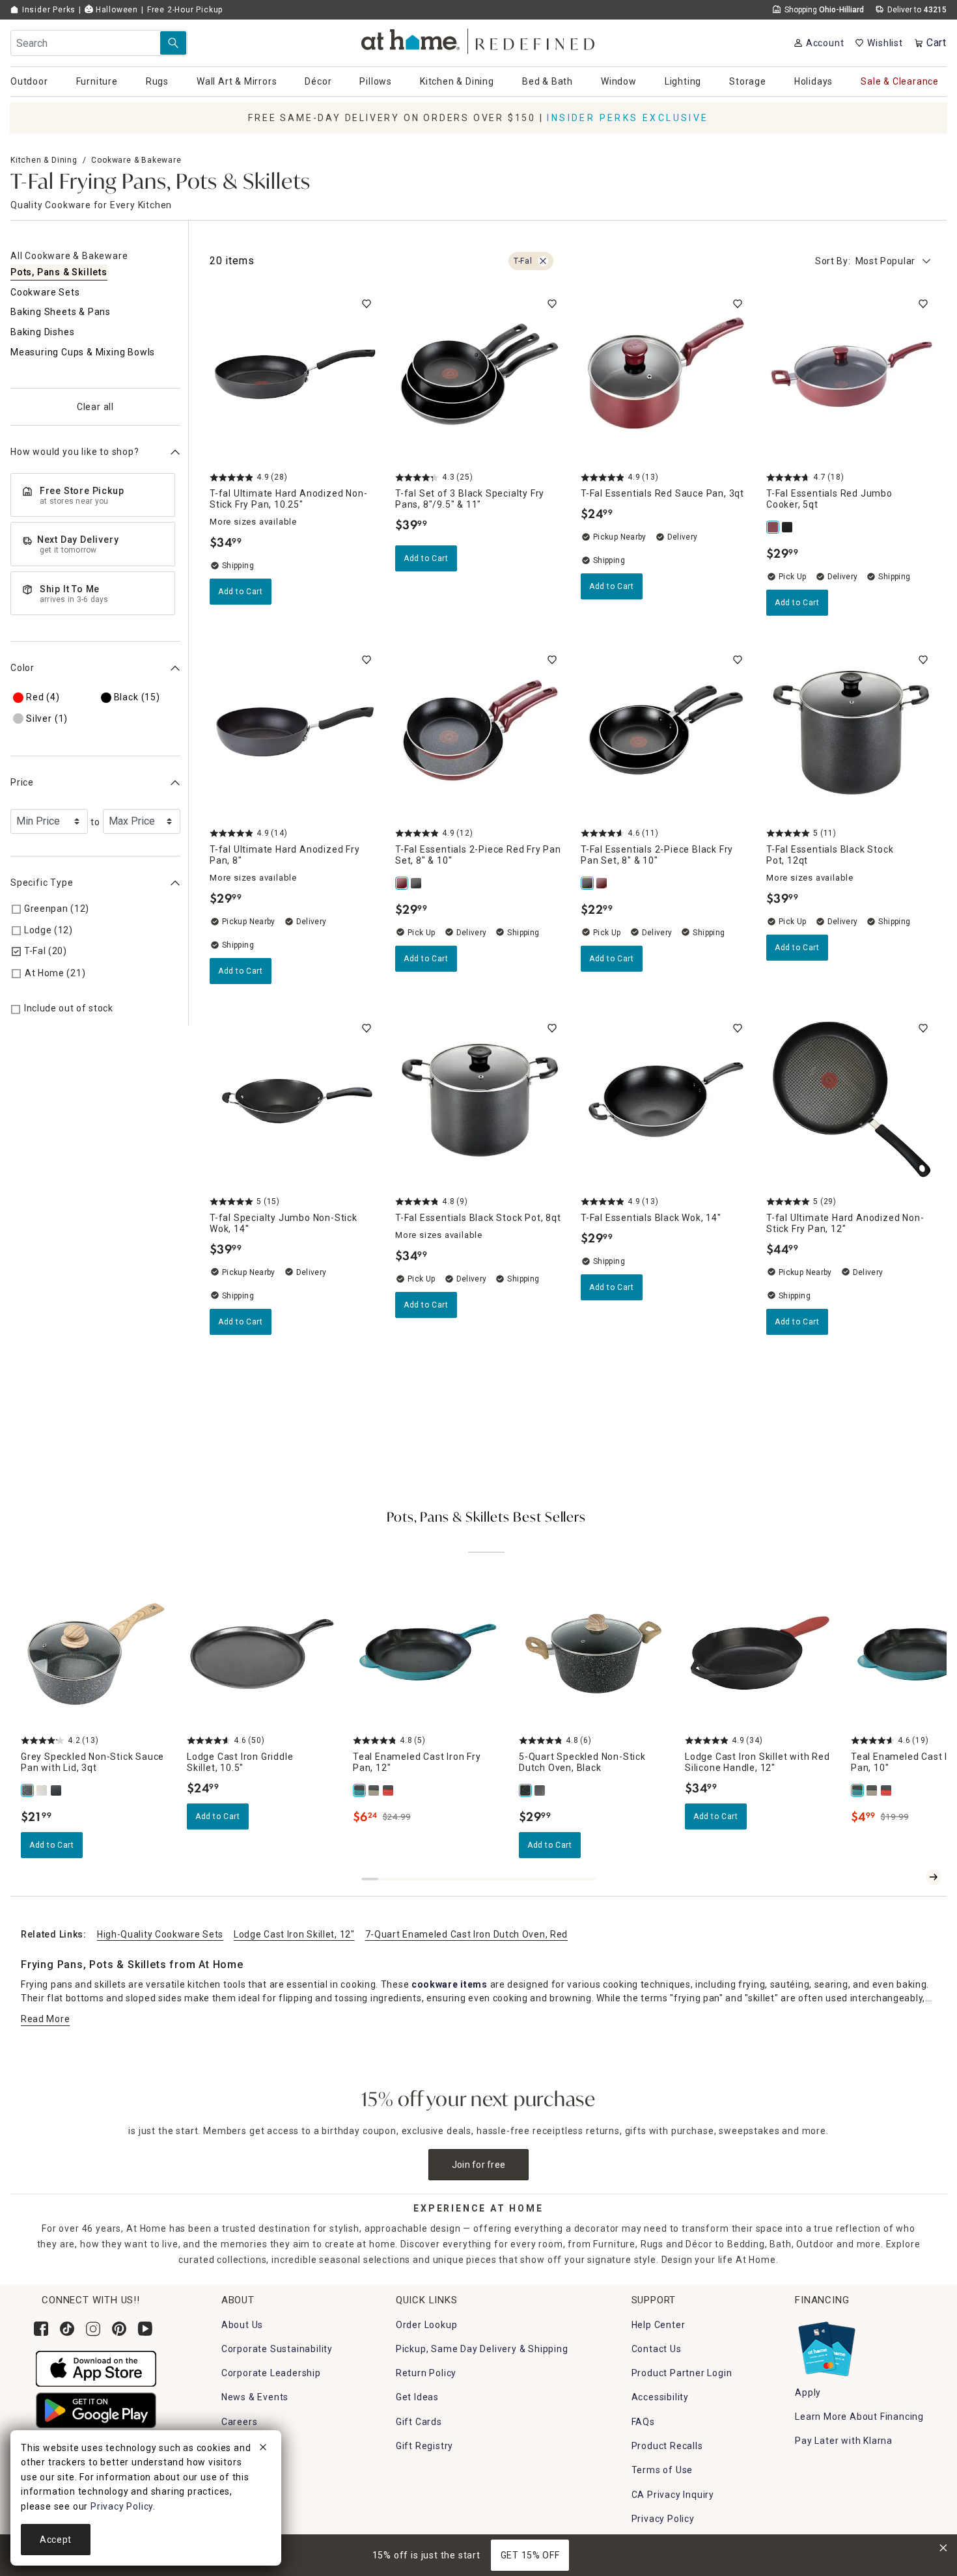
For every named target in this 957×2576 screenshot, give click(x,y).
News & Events (255, 2397)
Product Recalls (667, 2446)
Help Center (659, 2325)
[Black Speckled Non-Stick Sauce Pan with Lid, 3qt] (57, 1790)
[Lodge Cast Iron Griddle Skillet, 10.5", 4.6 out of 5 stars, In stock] (262, 1654)
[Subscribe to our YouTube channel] (145, 2329)
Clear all (95, 407)
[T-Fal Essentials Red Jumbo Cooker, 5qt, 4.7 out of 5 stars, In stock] (851, 376)
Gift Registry (424, 2446)
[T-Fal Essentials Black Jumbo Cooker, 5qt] (788, 527)
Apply (808, 2392)
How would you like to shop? (75, 452)
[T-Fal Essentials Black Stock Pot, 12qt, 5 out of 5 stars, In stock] (851, 732)
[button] (479, 39)
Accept (56, 2540)
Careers (240, 2422)
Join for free (479, 2165)
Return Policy (426, 2373)
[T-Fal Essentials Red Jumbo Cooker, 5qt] (773, 527)
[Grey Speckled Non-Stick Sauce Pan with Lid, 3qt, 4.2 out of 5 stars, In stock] (96, 1654)
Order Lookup (427, 2325)
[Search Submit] (173, 43)
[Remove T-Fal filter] (543, 261)
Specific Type (42, 883)
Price (22, 782)
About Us (242, 2325)
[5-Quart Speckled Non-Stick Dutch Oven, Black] (526, 1790)
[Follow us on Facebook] (41, 2329)
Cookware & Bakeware (136, 160)
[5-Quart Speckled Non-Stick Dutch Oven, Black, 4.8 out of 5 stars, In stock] (594, 1654)
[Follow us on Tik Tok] (67, 2329)
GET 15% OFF (530, 2555)
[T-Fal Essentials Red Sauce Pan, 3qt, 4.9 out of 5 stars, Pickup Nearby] (666, 376)
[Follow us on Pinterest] (119, 2329)
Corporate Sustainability (277, 2349)
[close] (263, 2449)
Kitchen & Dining (44, 160)
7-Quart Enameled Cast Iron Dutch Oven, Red (466, 1934)
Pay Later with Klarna (844, 2441)
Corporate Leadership (271, 2373)
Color (22, 668)
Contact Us (657, 2349)
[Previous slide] (913, 1877)
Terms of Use (662, 2470)
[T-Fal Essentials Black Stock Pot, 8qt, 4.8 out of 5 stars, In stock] (480, 1100)
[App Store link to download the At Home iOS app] (96, 2368)
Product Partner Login (682, 2373)
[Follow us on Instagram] (93, 2329)
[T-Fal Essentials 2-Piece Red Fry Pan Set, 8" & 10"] (402, 883)
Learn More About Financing (859, 2417)
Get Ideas (417, 2397)
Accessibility (660, 2397)
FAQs (643, 2422)
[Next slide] (934, 1877)
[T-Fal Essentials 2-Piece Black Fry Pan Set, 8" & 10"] (417, 883)
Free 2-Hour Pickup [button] (185, 10)
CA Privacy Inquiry (673, 2495)
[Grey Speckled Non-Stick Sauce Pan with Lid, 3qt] (28, 1790)
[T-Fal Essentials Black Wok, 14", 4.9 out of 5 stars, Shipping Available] (666, 1100)
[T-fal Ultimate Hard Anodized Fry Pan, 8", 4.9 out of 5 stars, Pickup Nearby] (295, 732)
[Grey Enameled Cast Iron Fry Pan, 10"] (872, 1790)
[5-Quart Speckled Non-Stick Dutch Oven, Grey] (540, 1790)
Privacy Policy (663, 2519)
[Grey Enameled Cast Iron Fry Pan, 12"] (374, 1790)
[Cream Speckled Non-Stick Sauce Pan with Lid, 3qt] (42, 1790)
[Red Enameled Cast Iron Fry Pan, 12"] (389, 1790)
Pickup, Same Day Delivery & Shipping (482, 2349)
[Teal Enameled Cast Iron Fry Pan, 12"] (360, 1790)
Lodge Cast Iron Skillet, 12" (294, 1934)
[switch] (367, 304)
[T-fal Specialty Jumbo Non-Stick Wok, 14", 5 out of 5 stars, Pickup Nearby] (295, 1100)
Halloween (116, 10)
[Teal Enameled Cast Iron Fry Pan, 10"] (858, 1790)
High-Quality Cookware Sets (160, 1934)
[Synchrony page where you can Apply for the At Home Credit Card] (826, 2346)
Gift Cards (419, 2422)
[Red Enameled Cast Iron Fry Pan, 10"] (887, 1790)
